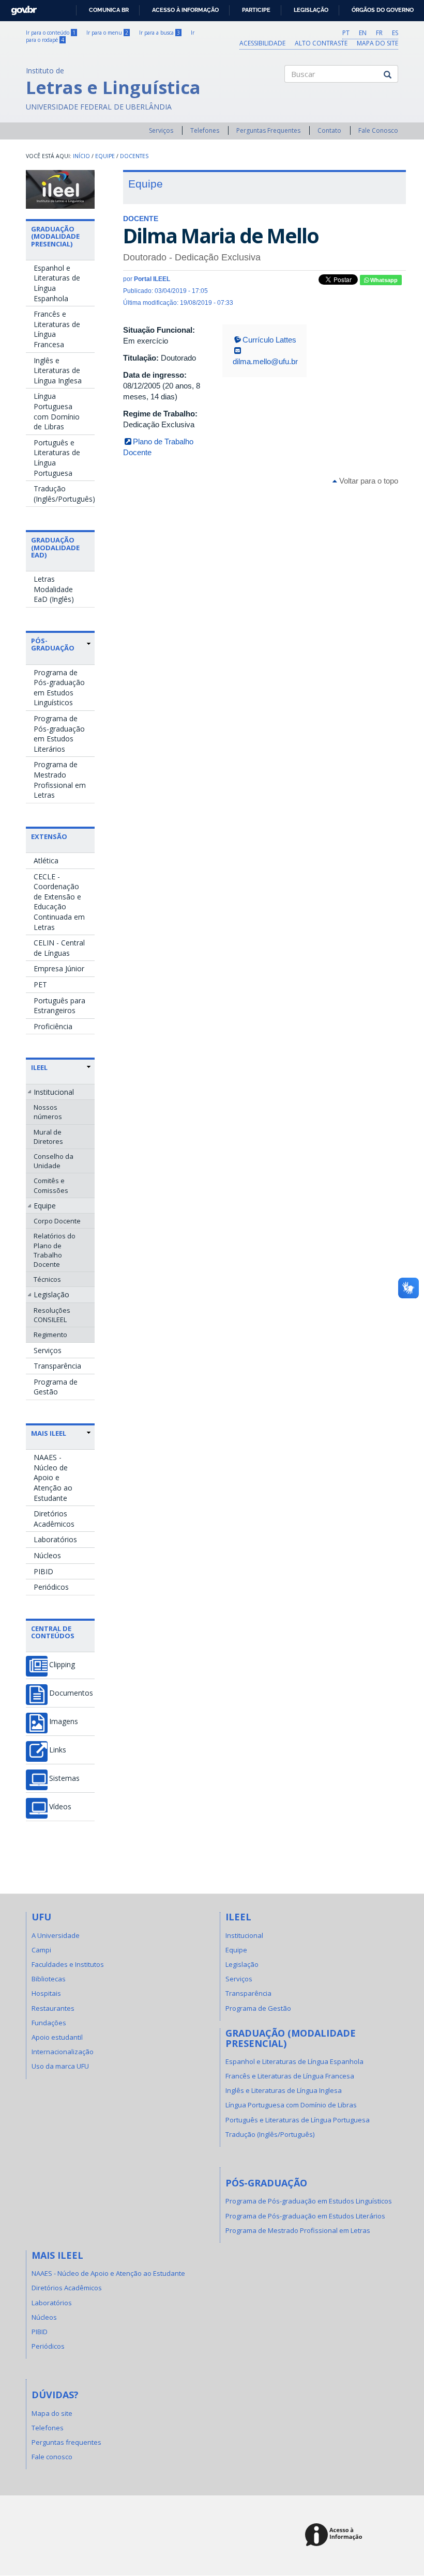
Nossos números (48, 1112)
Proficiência (53, 1026)
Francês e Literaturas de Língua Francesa (57, 329)
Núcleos (47, 1555)
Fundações (49, 2023)
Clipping (62, 1665)
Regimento (50, 1334)
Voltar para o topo (368, 481)
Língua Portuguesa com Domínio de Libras (57, 411)
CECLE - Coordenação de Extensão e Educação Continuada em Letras (59, 902)
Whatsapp (383, 280)
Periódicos (51, 1587)
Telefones (205, 130)
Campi (41, 1950)
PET (40, 984)
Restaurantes (53, 2008)
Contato (329, 130)
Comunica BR (109, 10)
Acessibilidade (262, 43)
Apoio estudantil (57, 2037)
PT (346, 33)
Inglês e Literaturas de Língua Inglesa (58, 370)
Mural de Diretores (48, 1137)
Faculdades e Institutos (68, 1964)
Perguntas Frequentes (268, 130)
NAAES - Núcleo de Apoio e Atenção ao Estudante (53, 1477)
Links (58, 1750)
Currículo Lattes (269, 340)
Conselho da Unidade (54, 1161)
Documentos (71, 1693)
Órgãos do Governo (383, 10)
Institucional (54, 1092)
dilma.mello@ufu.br (265, 361)
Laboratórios (55, 1539)
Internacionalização (63, 2052)
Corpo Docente (57, 1221)
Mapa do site (377, 43)
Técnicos (47, 1279)
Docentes (134, 156)
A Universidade (56, 1935)
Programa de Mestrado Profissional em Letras (60, 780)
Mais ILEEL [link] (49, 1433)
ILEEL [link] (39, 1067)
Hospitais (46, 1993)
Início (81, 156)
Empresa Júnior (59, 968)
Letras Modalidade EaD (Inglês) (54, 589)
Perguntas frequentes (66, 2442)
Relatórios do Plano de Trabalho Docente (55, 1250)
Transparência (57, 1366)
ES (395, 33)
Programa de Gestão (56, 1387)
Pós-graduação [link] (53, 645)
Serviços (161, 130)
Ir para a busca (160, 33)
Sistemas (64, 1778)
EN (363, 33)
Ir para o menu (107, 33)
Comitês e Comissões (51, 1185)
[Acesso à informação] (335, 2535)
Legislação (311, 10)
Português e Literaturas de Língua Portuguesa (57, 458)
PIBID (43, 1571)
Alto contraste (321, 43)
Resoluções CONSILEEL (52, 1315)
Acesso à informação (185, 10)
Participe (256, 10)
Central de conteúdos (53, 1632)
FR (379, 33)
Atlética (46, 860)
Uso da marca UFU (60, 2066)
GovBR (20, 7)
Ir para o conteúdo (51, 33)
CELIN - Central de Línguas (59, 948)
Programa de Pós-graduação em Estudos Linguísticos (59, 688)
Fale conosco (52, 2457)
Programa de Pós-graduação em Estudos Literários (59, 734)
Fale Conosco (378, 130)
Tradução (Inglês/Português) (64, 494)
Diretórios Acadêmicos (54, 1519)
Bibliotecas (49, 1979)
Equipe (105, 156)
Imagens (64, 1721)
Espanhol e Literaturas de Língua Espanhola (57, 283)
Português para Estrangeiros (59, 1006)
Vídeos (60, 1807)
